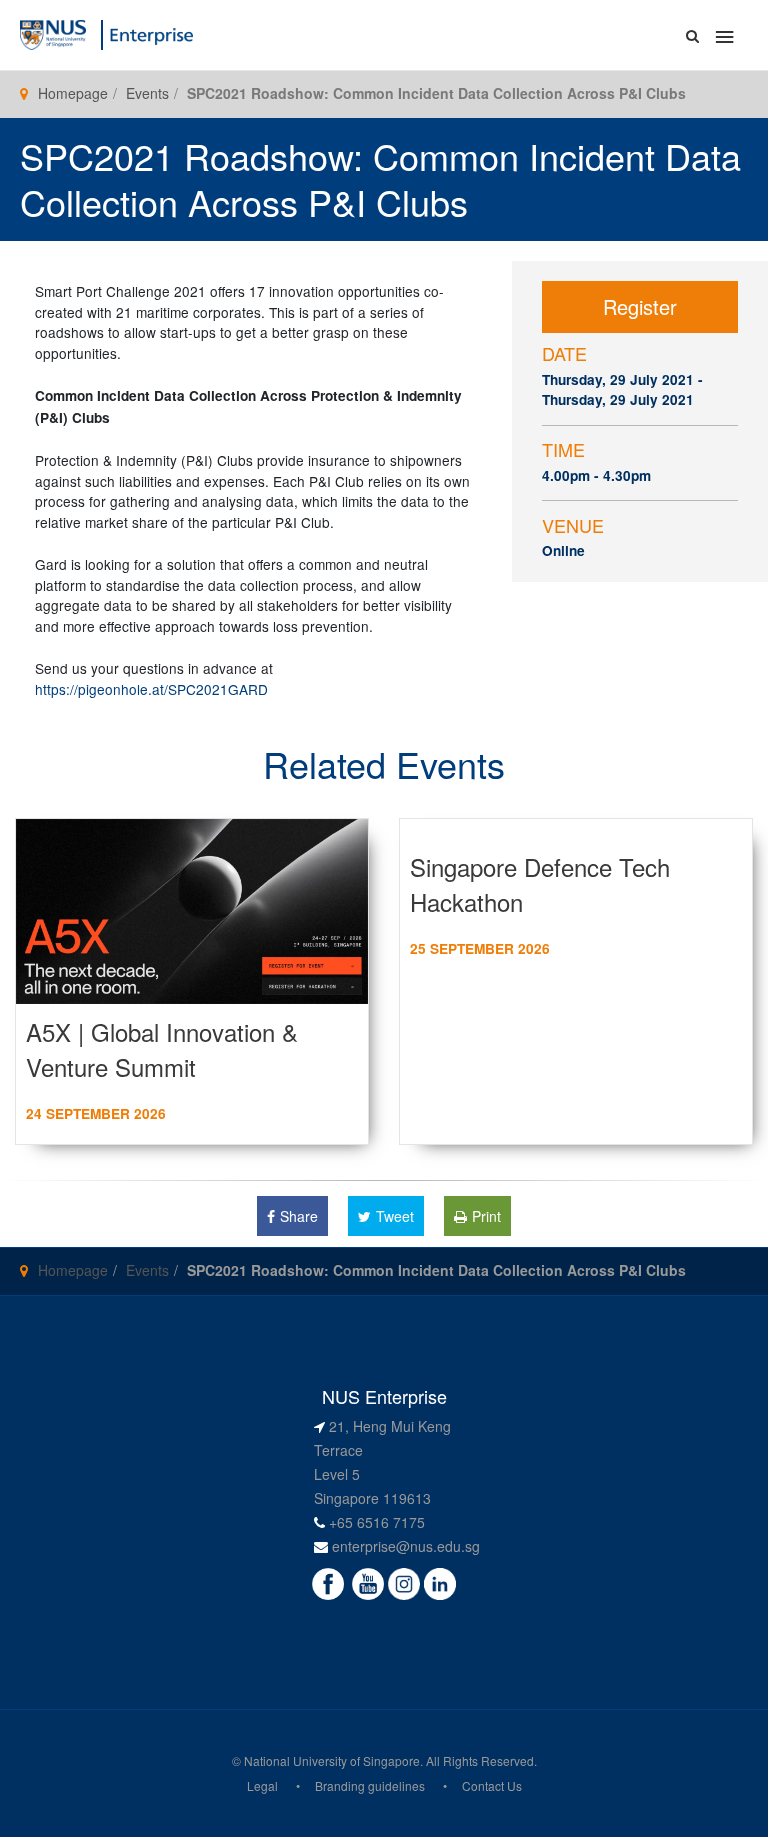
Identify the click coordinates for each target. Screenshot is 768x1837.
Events (147, 93)
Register (640, 306)
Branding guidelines (370, 1785)
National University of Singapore (332, 1760)
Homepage (73, 93)
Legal (262, 1785)
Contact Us (492, 1785)
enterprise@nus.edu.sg (406, 1546)
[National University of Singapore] (53, 33)
